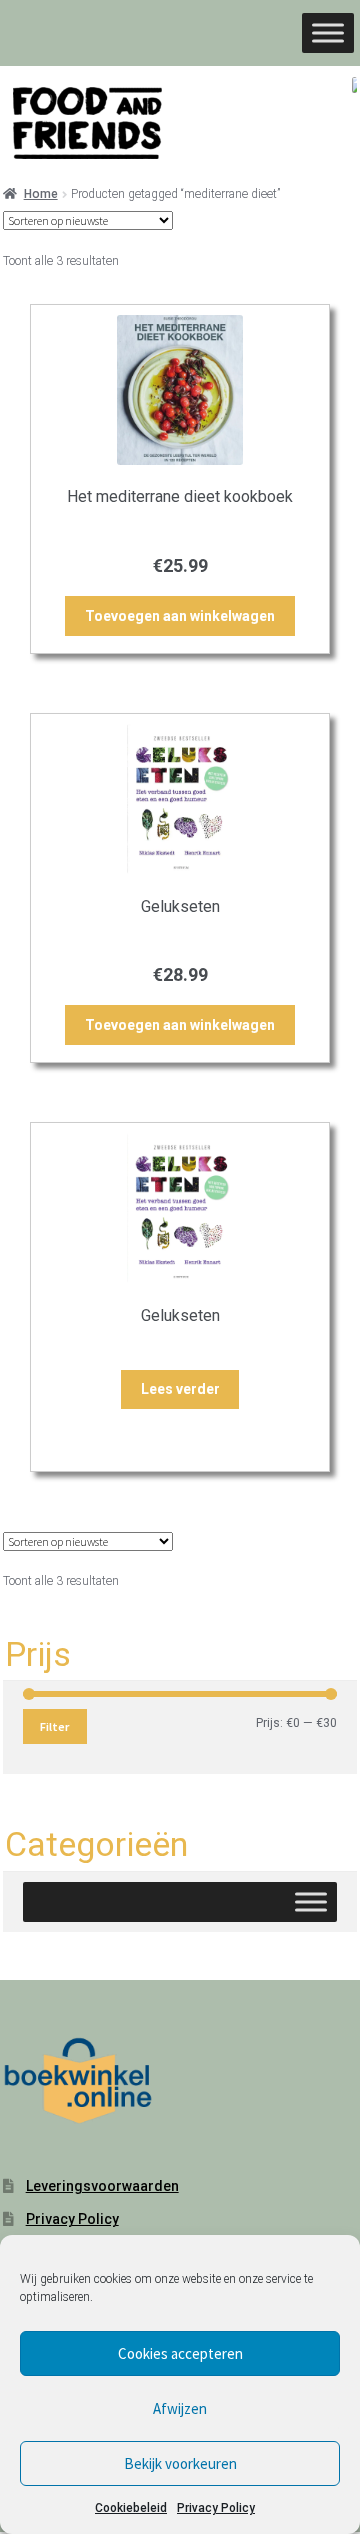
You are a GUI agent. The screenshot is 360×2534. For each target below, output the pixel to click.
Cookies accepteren (180, 2353)
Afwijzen (180, 2408)
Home (41, 194)
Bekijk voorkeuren (180, 2463)
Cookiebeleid (131, 2508)
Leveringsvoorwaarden (102, 2186)
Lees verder (180, 1389)
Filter (54, 1726)
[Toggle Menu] (328, 32)
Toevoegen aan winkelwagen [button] (180, 616)
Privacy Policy (216, 2508)
